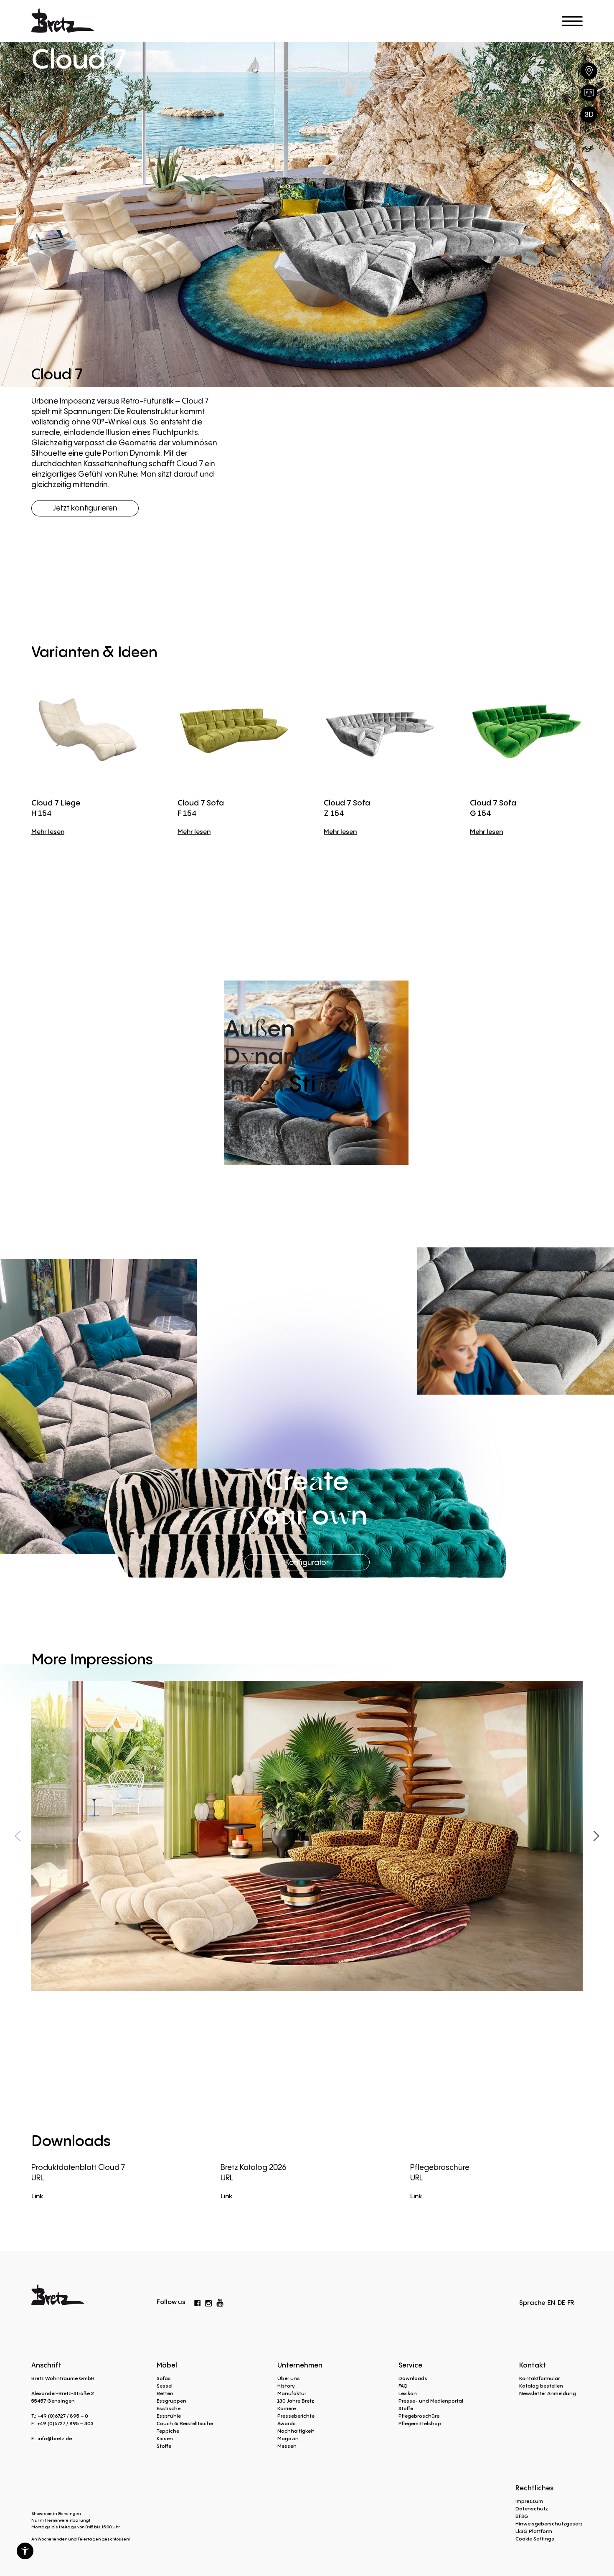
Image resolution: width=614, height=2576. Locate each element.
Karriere (287, 2408)
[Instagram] (208, 2302)
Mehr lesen (48, 831)
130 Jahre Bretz (296, 2401)
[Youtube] (220, 2301)
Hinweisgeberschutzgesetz (549, 2524)
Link (37, 2196)
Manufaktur (292, 2393)
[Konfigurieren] (589, 114)
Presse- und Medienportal (431, 2401)
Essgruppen (171, 2401)
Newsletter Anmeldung (548, 2393)
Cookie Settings (535, 2539)
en (551, 2302)
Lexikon (408, 2393)
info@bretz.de (55, 2438)
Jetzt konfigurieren (85, 508)
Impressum (529, 2501)
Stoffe (164, 2446)
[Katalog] (589, 93)
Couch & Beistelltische (185, 2423)
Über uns (289, 2378)
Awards (287, 2423)
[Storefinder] (589, 71)
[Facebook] (198, 2302)
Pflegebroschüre (419, 2416)
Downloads (413, 2378)
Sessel (165, 2386)
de (561, 2302)
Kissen (165, 2438)
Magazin (288, 2438)
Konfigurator (307, 1562)
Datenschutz (532, 2509)
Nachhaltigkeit (296, 2431)
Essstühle (169, 2416)
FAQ (403, 2386)
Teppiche (168, 2431)
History (286, 2386)
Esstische (169, 2408)
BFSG (522, 2516)
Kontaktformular (539, 2378)
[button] (25, 2551)
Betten (165, 2393)
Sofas (164, 2378)
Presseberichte (296, 2416)
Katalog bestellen (541, 2386)
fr (571, 2302)
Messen (287, 2446)
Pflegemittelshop (420, 2423)
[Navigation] (572, 21)
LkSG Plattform (534, 2531)
